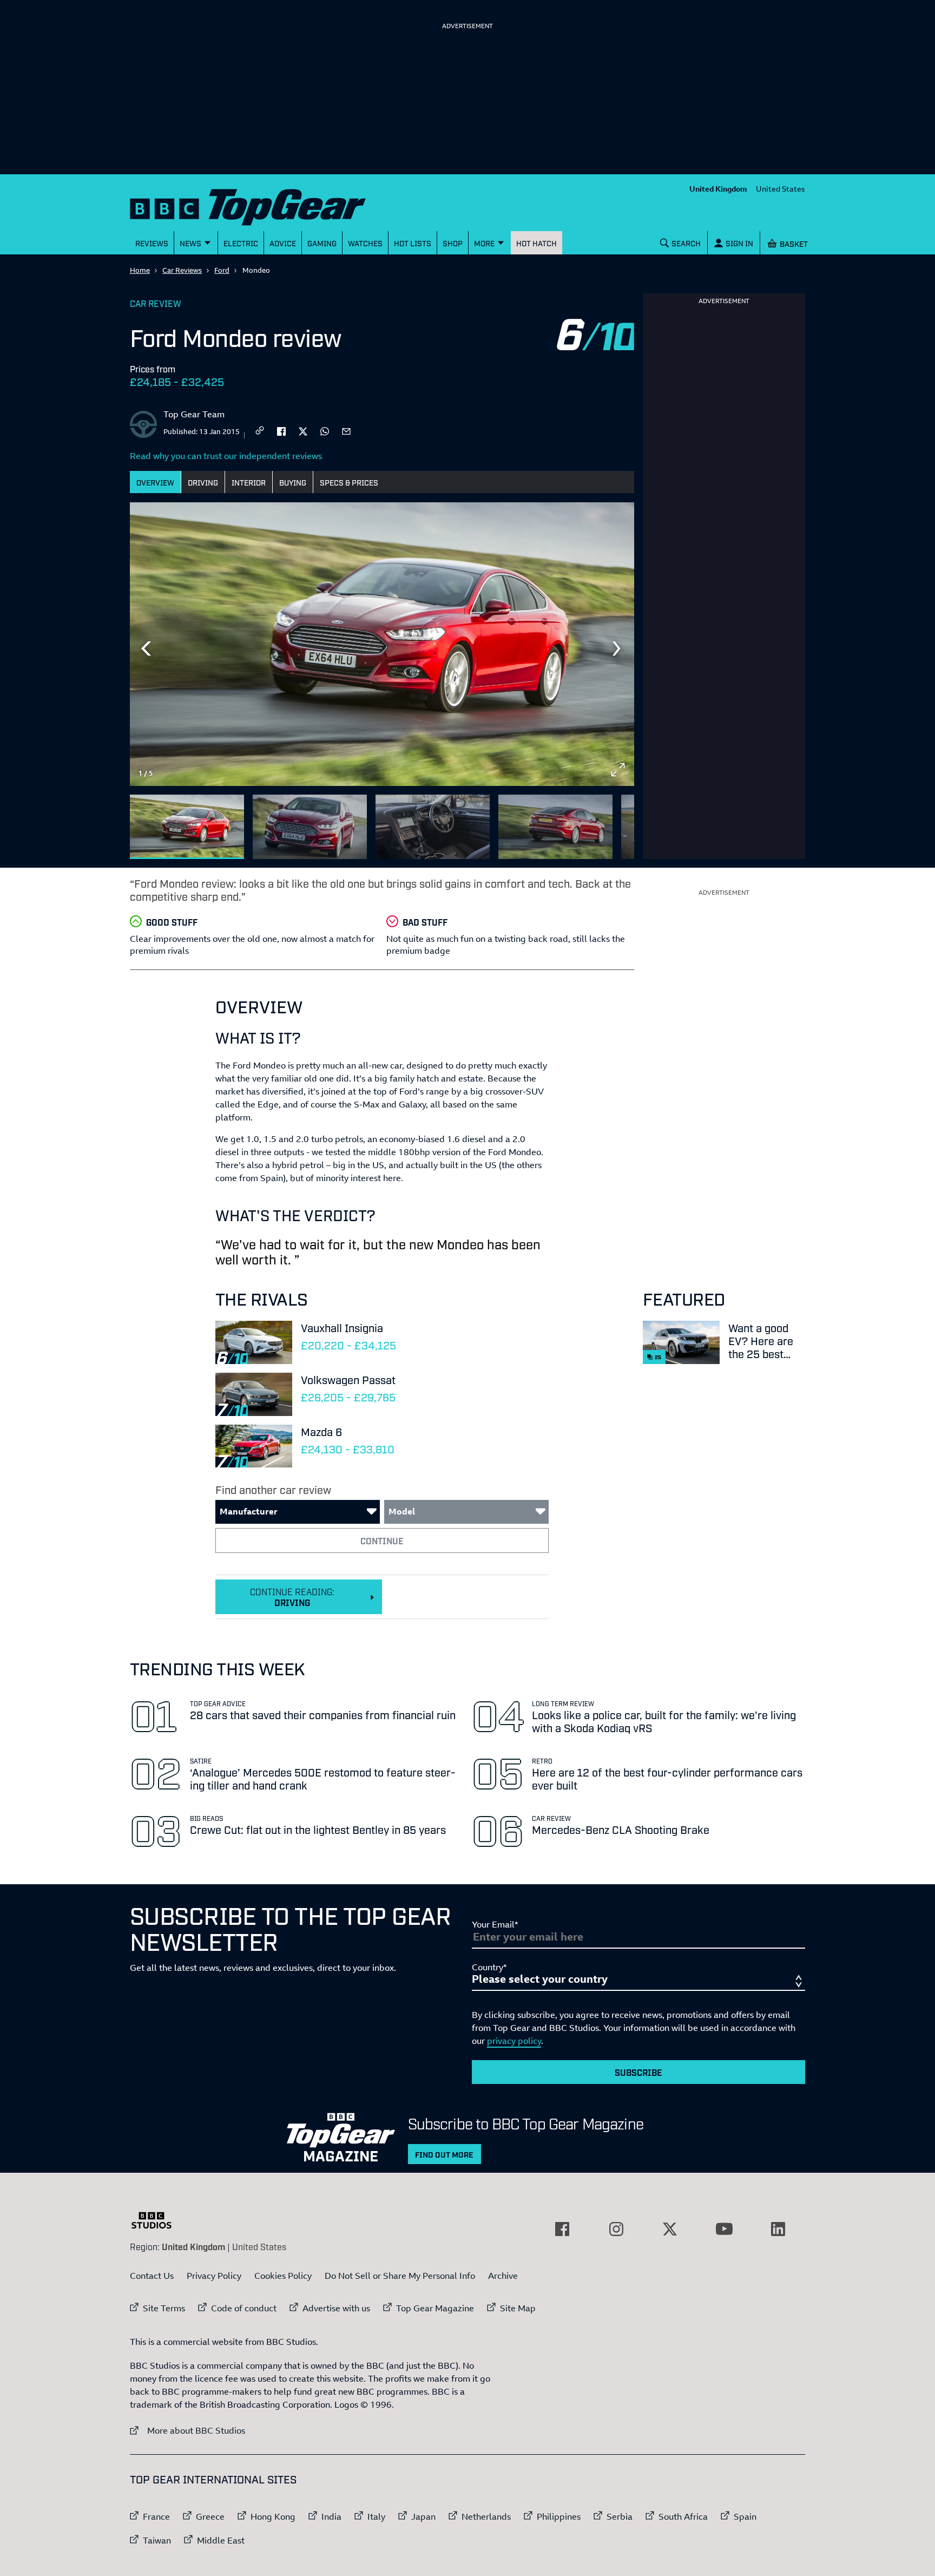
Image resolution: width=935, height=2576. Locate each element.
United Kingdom (718, 189)
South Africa (683, 2516)
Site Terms (164, 2308)
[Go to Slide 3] (433, 827)
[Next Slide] (618, 648)
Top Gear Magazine (435, 2308)
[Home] (261, 205)
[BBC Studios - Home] (157, 2220)
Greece (210, 2516)
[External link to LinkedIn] (778, 2229)
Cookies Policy (283, 2276)
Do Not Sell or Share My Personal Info (400, 2276)
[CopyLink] (260, 431)
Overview (155, 482)
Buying (293, 482)
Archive (503, 2276)
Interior (249, 482)
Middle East (221, 2540)
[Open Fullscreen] (618, 770)
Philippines (559, 2516)
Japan (423, 2516)
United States (781, 189)
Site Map (518, 2308)
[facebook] (281, 430)
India (331, 2516)
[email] (346, 430)
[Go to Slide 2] (310, 827)
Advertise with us (336, 2308)
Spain (745, 2516)
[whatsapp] (325, 430)
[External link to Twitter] (670, 2229)
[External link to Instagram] (616, 2229)
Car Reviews (182, 270)
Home (140, 270)
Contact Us (152, 2276)
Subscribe (638, 2072)
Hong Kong (273, 2516)
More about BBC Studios (187, 2430)
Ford (222, 270)
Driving (203, 482)
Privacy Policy (214, 2276)
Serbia (620, 2516)
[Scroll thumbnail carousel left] (590, 822)
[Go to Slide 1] (187, 827)
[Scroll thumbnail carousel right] (618, 822)
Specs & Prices (349, 482)
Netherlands (486, 2516)
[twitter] (303, 430)
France (156, 2516)
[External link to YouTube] (724, 2229)
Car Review (156, 303)
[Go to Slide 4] (555, 827)
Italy (376, 2516)
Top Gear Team (194, 414)
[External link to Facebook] (562, 2229)
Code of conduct (244, 2308)
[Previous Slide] (146, 648)
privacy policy (514, 2041)
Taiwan (157, 2540)
